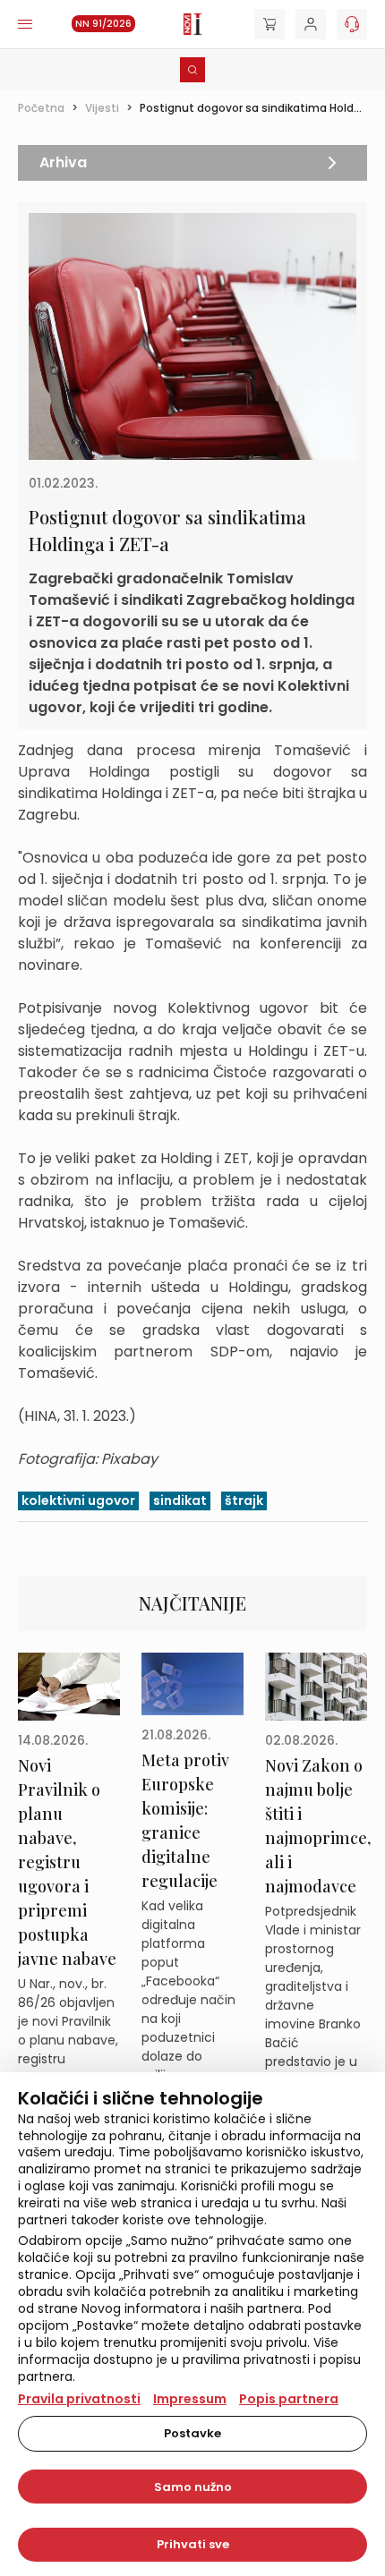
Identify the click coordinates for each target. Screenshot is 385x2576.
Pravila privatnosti (79, 2399)
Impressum (190, 2399)
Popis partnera (289, 2399)
